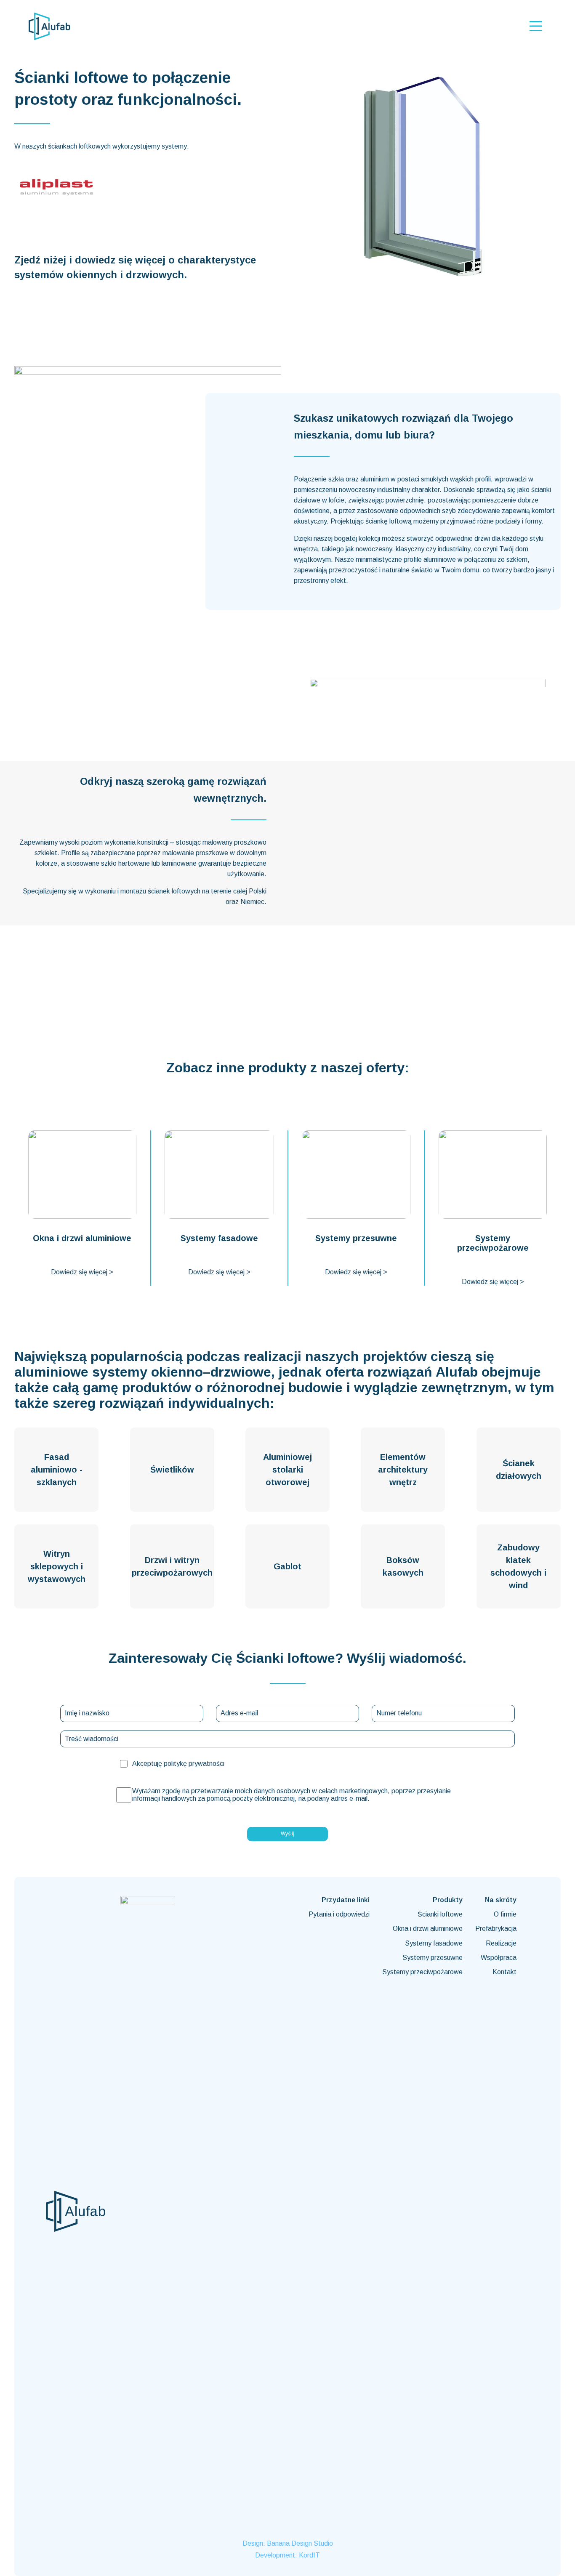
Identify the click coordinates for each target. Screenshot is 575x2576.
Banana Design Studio (300, 2543)
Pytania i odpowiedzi (339, 1914)
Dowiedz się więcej (82, 1272)
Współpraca (499, 1958)
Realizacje (501, 1943)
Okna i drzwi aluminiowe (428, 1929)
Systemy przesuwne (433, 1958)
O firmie (505, 1914)
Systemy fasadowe (434, 1943)
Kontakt (504, 1972)
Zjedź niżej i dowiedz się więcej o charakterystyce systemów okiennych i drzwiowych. (135, 267)
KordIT (309, 2555)
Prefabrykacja (496, 1929)
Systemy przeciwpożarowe (422, 1972)
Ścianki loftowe (440, 1914)
